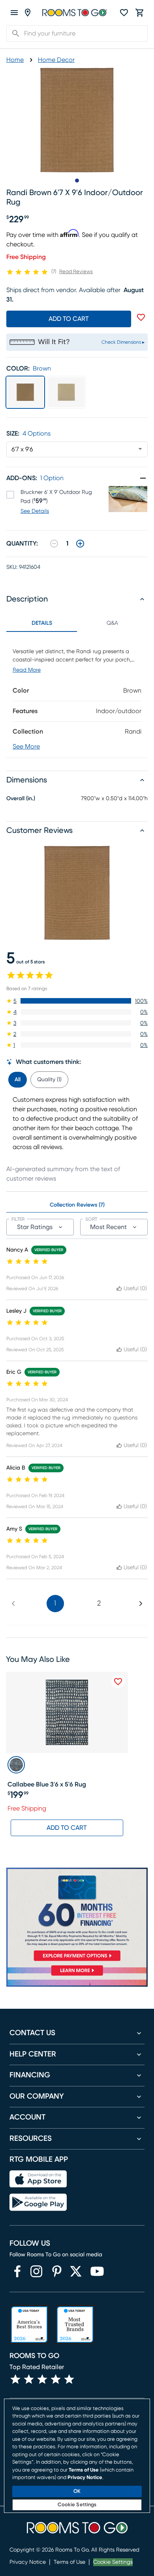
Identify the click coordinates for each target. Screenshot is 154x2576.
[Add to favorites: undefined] (141, 317)
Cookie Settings (113, 2562)
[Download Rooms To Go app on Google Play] (38, 2202)
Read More (27, 670)
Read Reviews (76, 272)
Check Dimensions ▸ (123, 342)
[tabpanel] (77, 695)
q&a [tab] (112, 623)
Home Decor (56, 60)
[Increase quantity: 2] (80, 544)
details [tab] (42, 623)
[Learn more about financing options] (77, 1976)
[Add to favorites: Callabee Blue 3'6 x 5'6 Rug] (118, 1682)
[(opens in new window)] (17, 2271)
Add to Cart (67, 1828)
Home (15, 60)
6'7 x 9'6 (22, 449)
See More (26, 747)
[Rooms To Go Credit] (77, 1916)
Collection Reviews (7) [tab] (77, 1205)
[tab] (18, 1078)
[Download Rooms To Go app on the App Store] (38, 2179)
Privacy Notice (28, 2562)
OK (77, 2491)
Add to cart (69, 319)
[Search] (13, 34)
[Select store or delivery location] (28, 13)
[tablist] (77, 623)
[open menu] (14, 13)
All (18, 1080)
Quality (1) (49, 1080)
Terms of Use (69, 2562)
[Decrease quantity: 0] (54, 544)
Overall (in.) (21, 799)
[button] (77, 1001)
